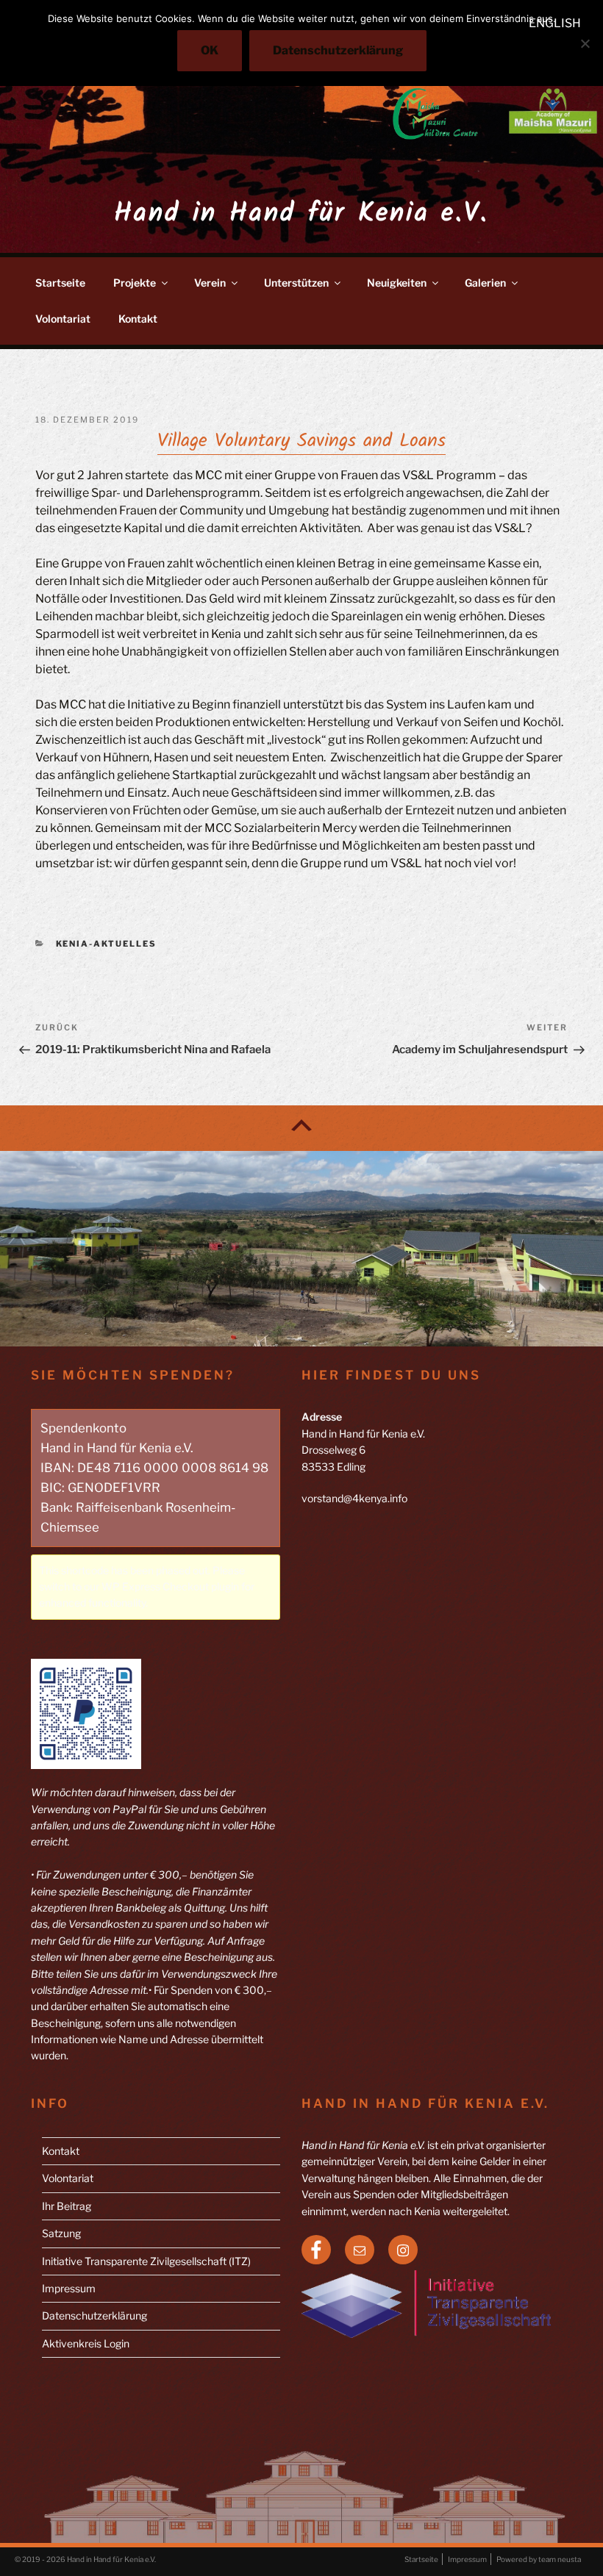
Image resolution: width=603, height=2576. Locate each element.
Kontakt (138, 319)
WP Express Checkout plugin (170, 1586)
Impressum (69, 2288)
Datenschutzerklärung (94, 2315)
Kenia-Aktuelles (107, 944)
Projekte (135, 283)
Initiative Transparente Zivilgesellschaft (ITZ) (146, 2261)
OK (210, 50)
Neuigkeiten (397, 283)
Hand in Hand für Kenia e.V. (301, 214)
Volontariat (63, 319)
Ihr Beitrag (67, 2206)
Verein (210, 283)
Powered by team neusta (539, 2559)
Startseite (60, 283)
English (555, 23)
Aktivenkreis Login (86, 2343)
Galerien (485, 283)
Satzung (61, 2233)
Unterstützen (296, 283)
